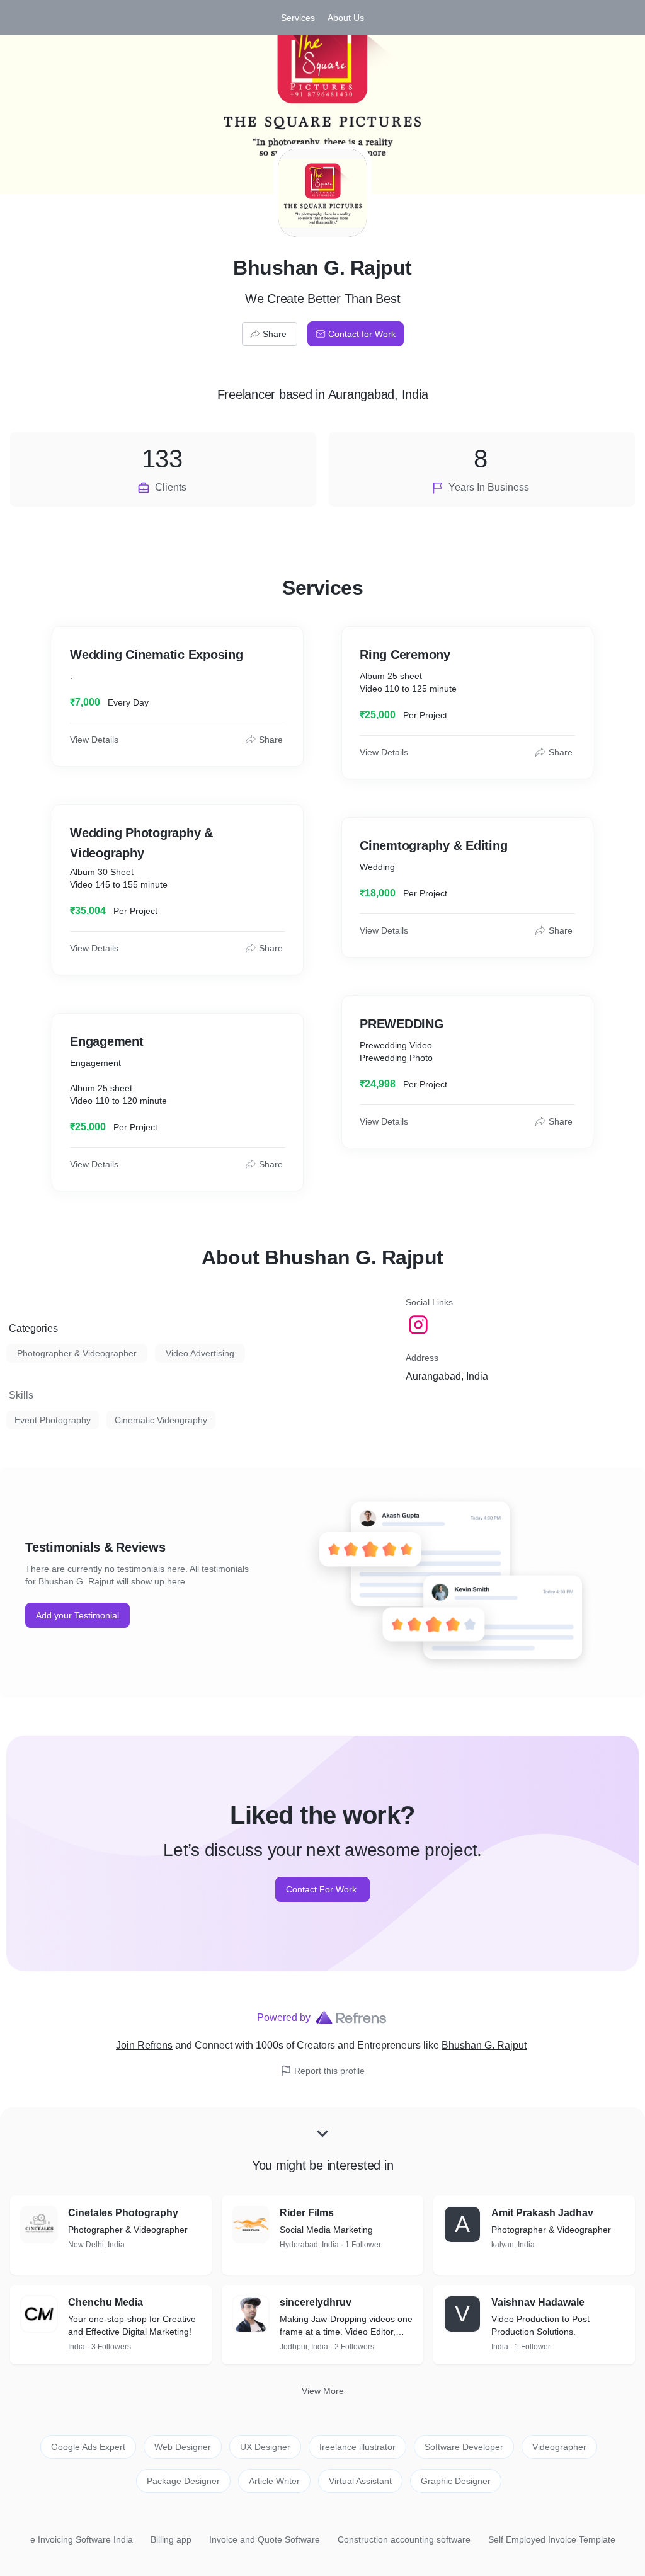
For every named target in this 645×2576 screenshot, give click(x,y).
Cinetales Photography (123, 2213)
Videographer (559, 2447)
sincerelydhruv (316, 2302)
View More (323, 2391)
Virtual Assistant (360, 2481)
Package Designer (183, 2481)
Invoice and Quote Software (265, 2539)
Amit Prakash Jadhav (542, 2213)
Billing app (171, 2539)
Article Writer (274, 2481)
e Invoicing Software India (82, 2539)
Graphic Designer (456, 2481)
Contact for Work (362, 334)
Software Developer (464, 2447)
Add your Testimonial (77, 1615)
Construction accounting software (404, 2539)
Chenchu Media (106, 2302)
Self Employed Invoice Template (552, 2539)
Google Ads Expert (88, 2447)
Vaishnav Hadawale (538, 2302)
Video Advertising (200, 1353)
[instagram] (420, 1325)
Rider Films (307, 2213)
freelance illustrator (357, 2447)
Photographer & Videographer (77, 1353)
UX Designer (265, 2447)
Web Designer (183, 2447)
